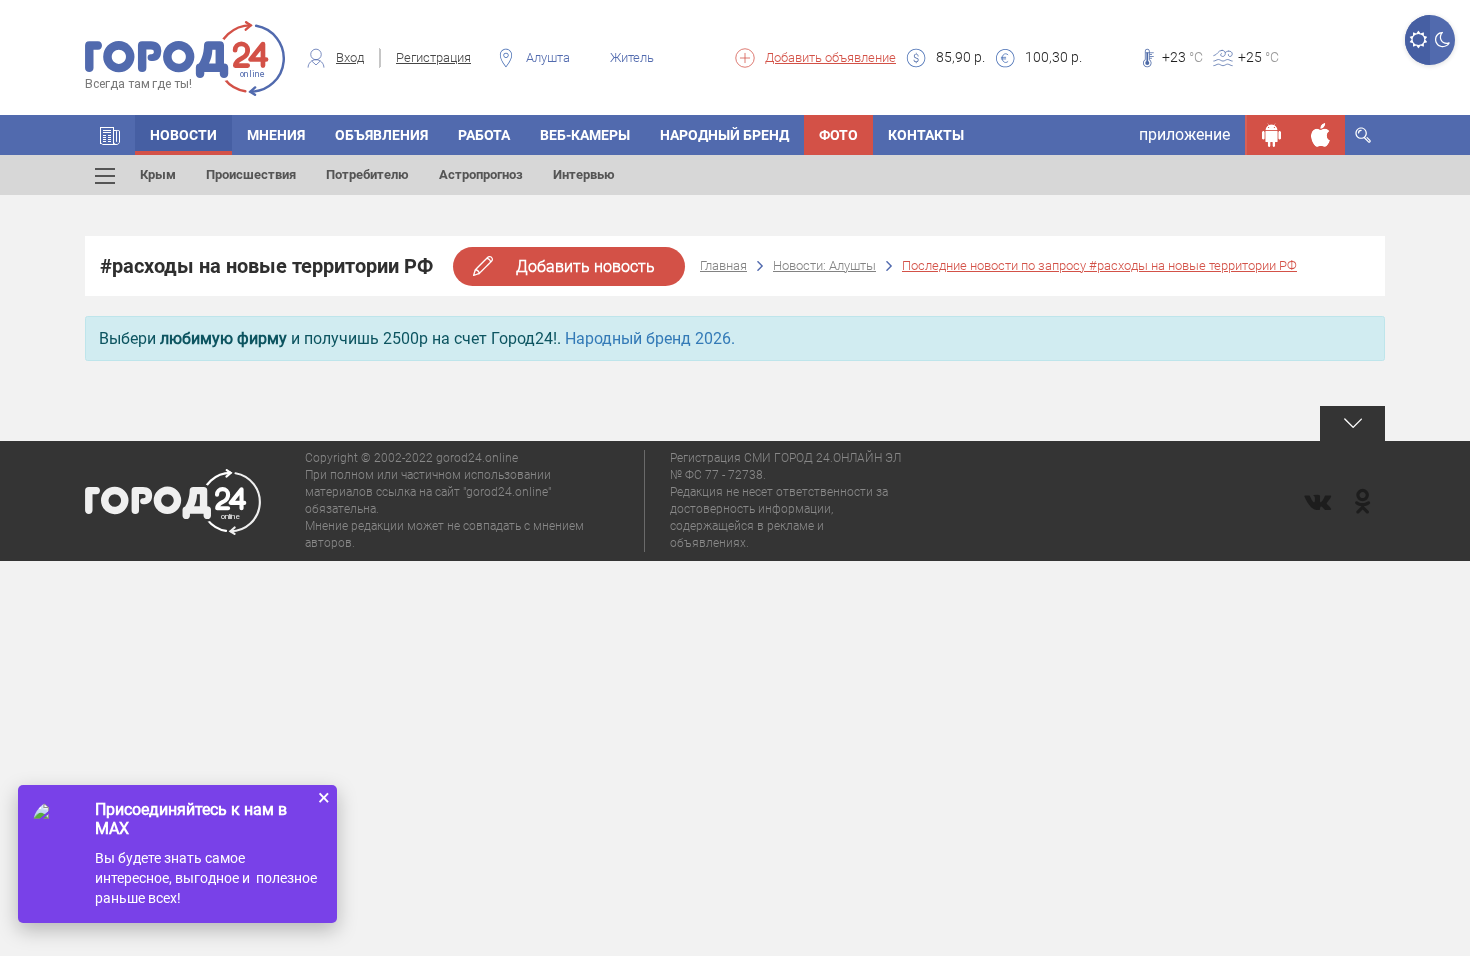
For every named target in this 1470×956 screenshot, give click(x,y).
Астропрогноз (481, 174)
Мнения (276, 135)
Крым (158, 174)
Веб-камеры (585, 135)
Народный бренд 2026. (650, 338)
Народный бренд (724, 135)
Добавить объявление (830, 57)
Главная (723, 265)
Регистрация (433, 57)
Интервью (584, 174)
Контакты (926, 135)
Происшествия (251, 174)
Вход (350, 57)
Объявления (381, 135)
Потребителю (367, 174)
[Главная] (110, 135)
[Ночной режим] (1442, 40)
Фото (838, 135)
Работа (484, 135)
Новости (183, 135)
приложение (1184, 134)
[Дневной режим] (1417, 40)
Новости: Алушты (824, 265)
